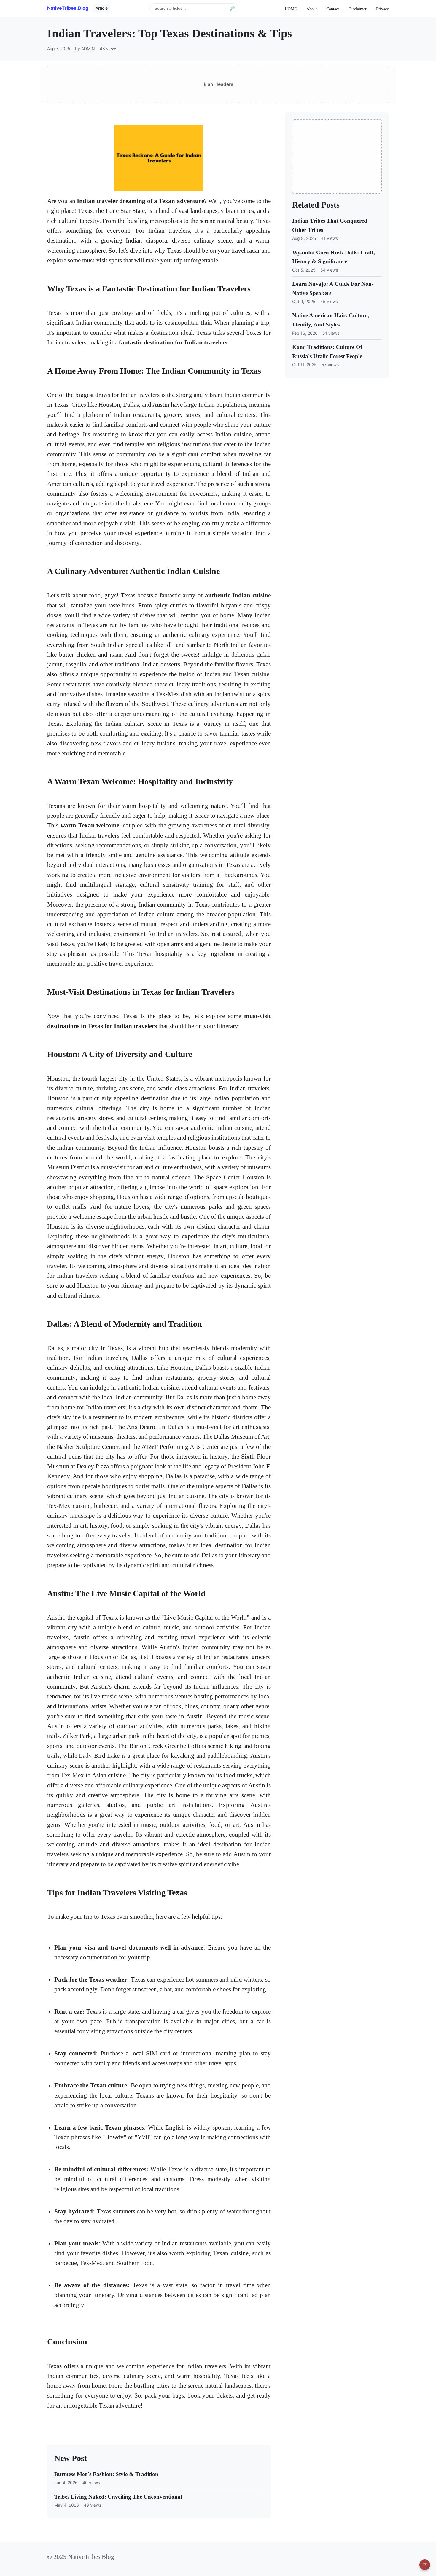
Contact (333, 9)
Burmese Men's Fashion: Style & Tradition (106, 2474)
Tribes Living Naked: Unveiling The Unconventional (118, 2497)
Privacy (382, 9)
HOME (291, 9)
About (312, 9)
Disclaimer (358, 9)
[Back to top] (425, 2565)
